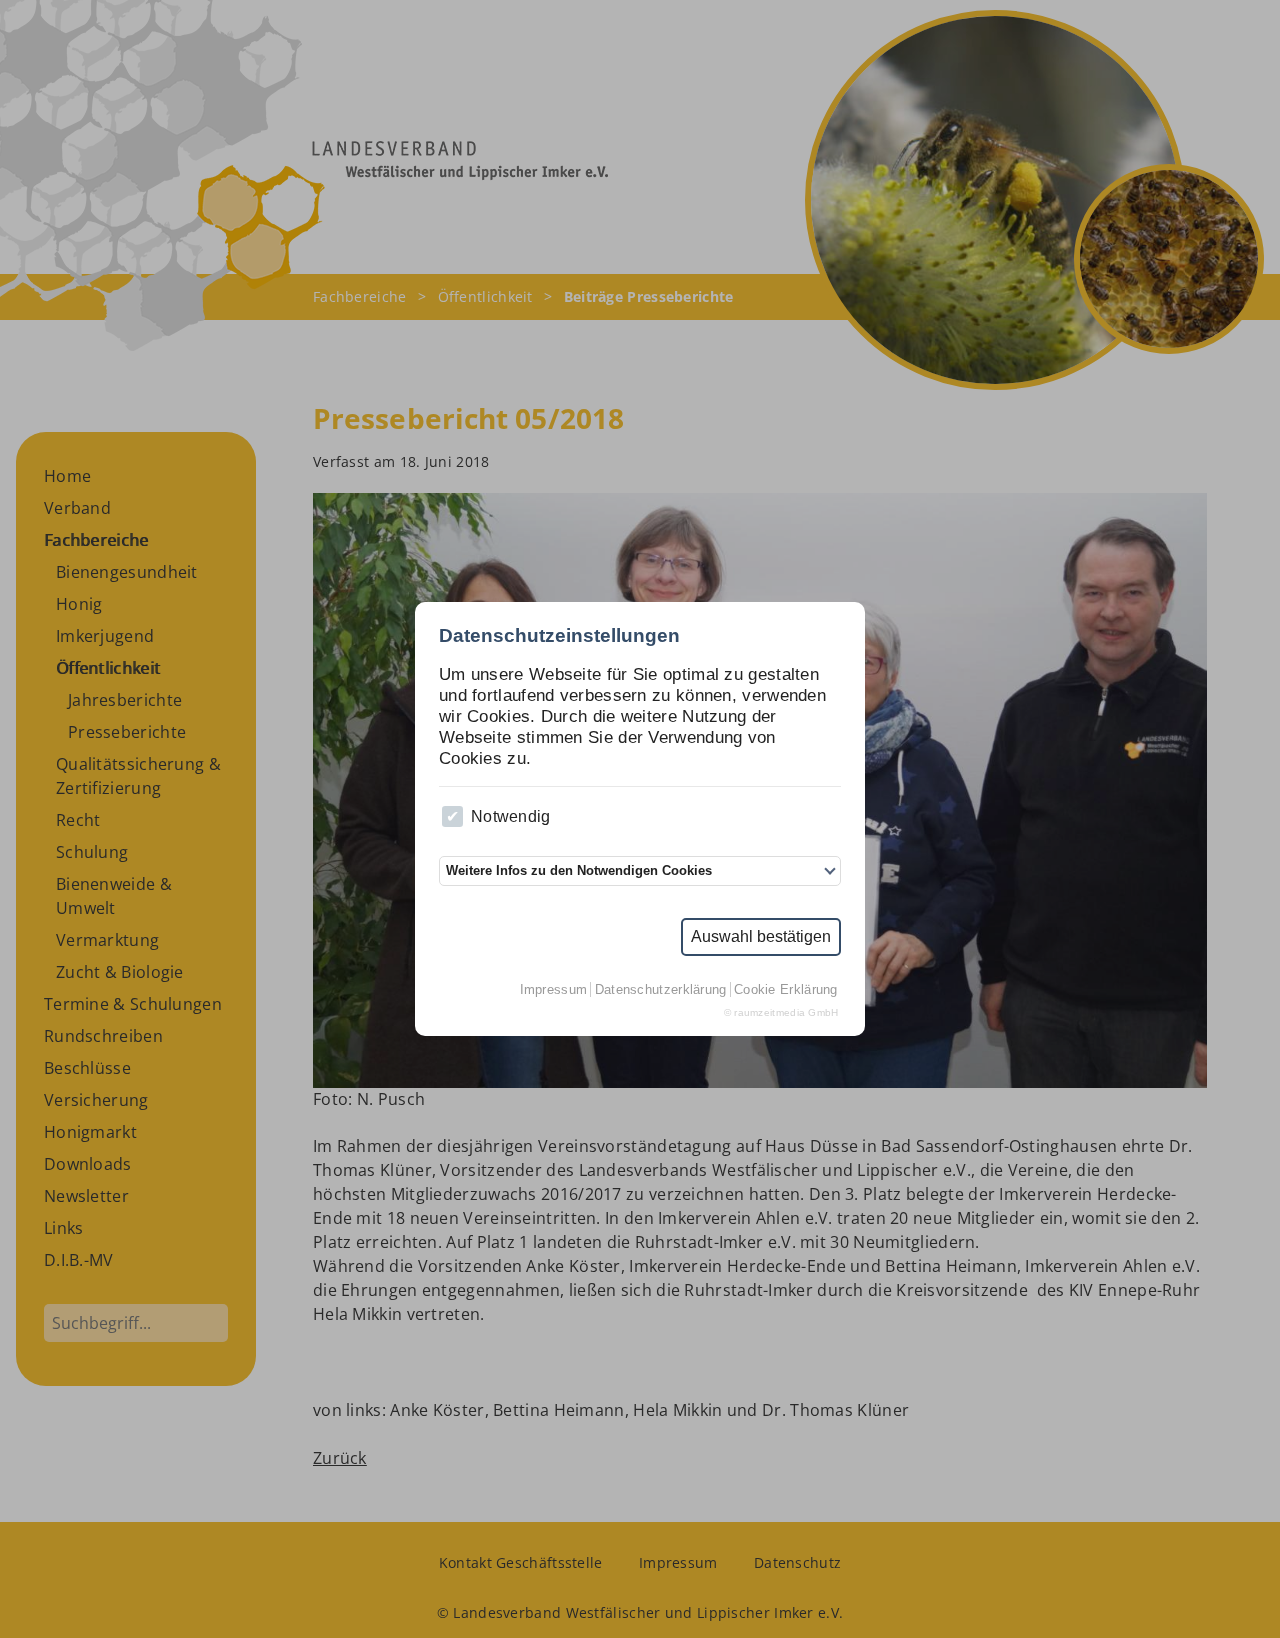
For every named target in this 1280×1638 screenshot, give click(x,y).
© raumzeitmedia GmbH (781, 1012)
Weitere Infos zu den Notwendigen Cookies (579, 870)
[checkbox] (452, 816)
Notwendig (511, 816)
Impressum (554, 989)
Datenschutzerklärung (661, 989)
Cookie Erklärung (786, 989)
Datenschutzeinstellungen (559, 635)
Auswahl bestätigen (761, 936)
